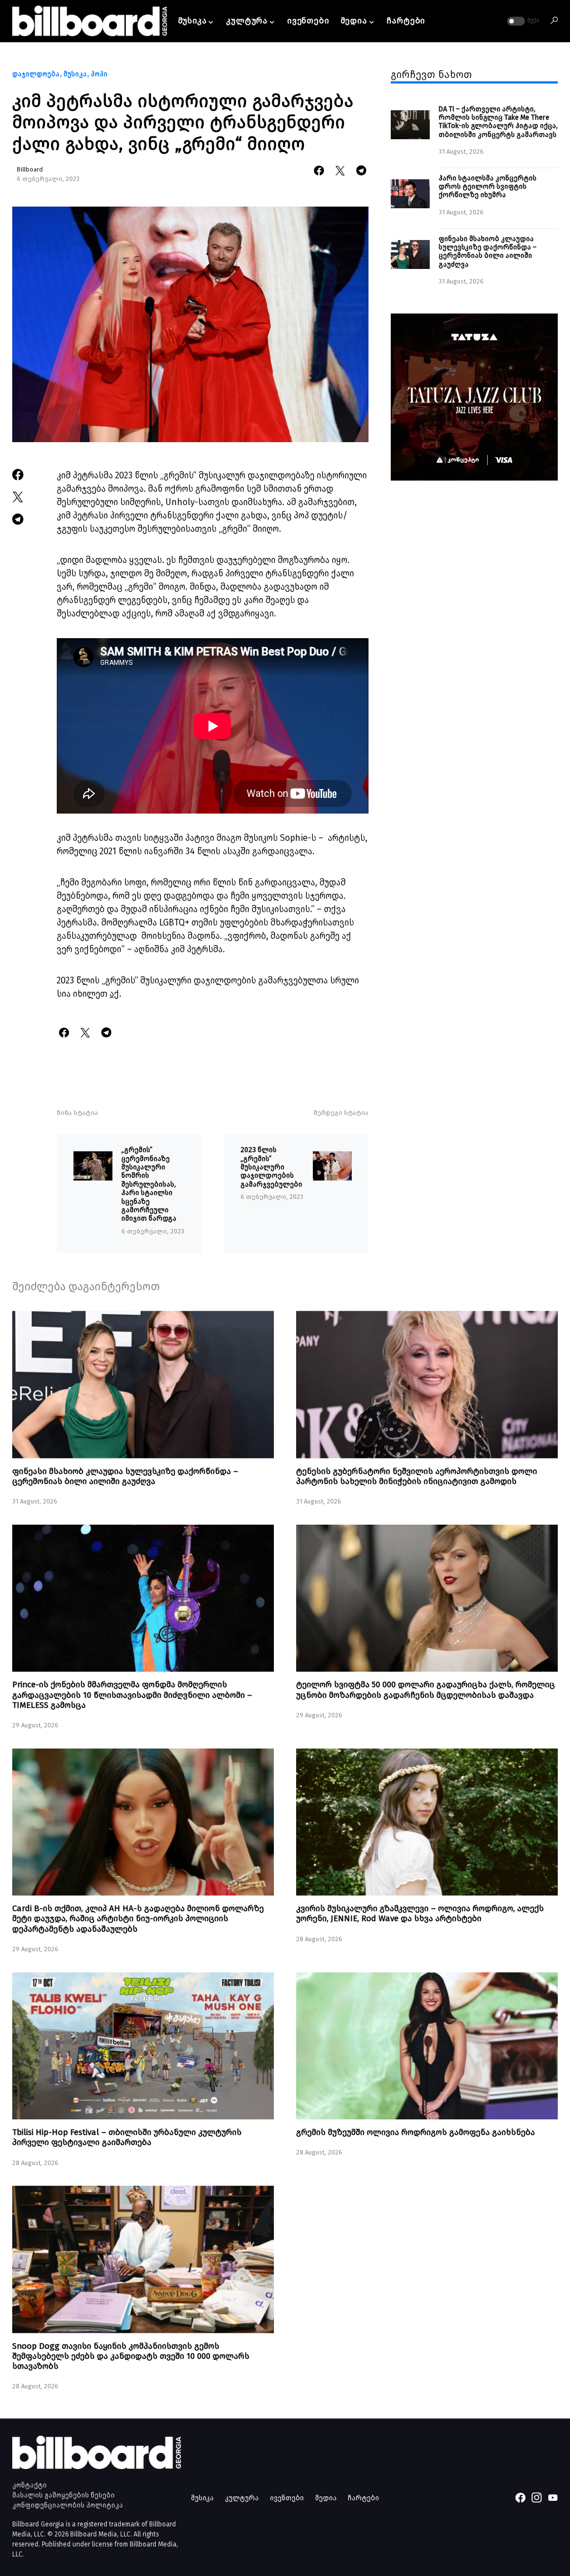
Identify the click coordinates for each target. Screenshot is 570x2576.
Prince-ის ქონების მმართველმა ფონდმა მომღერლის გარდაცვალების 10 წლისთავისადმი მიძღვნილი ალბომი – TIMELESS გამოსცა (132, 1695)
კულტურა (242, 2498)
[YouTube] (553, 2497)
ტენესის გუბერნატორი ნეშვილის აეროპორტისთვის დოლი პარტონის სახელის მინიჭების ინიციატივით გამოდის (417, 1476)
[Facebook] (520, 2497)
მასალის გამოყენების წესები (63, 2495)
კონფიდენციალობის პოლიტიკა (68, 2505)
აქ (114, 994)
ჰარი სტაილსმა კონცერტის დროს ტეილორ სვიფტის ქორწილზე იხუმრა (488, 187)
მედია (326, 2498)
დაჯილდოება (36, 74)
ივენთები (287, 2498)
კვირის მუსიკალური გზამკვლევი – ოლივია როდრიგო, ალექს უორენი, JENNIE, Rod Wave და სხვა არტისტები (420, 1913)
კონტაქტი (30, 2485)
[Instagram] (537, 2497)
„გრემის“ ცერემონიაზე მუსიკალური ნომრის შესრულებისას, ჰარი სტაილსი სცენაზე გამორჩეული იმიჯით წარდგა (149, 1184)
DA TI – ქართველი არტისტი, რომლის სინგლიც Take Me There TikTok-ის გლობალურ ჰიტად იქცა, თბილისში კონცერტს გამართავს (498, 122)
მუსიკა (75, 74)
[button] (522, 21)
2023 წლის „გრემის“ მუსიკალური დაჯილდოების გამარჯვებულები (271, 1167)
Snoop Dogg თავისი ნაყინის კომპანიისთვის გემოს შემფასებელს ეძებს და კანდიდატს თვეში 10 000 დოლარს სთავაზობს (131, 2356)
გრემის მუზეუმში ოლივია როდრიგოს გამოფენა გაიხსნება (416, 2132)
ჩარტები (363, 2498)
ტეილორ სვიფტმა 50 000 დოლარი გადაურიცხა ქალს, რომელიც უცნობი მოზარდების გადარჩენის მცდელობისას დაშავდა (426, 1689)
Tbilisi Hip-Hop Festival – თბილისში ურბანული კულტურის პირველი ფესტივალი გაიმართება (127, 2137)
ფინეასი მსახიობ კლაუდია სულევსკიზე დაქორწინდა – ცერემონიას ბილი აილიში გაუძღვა (488, 251)
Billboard (30, 170)
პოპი (99, 74)
